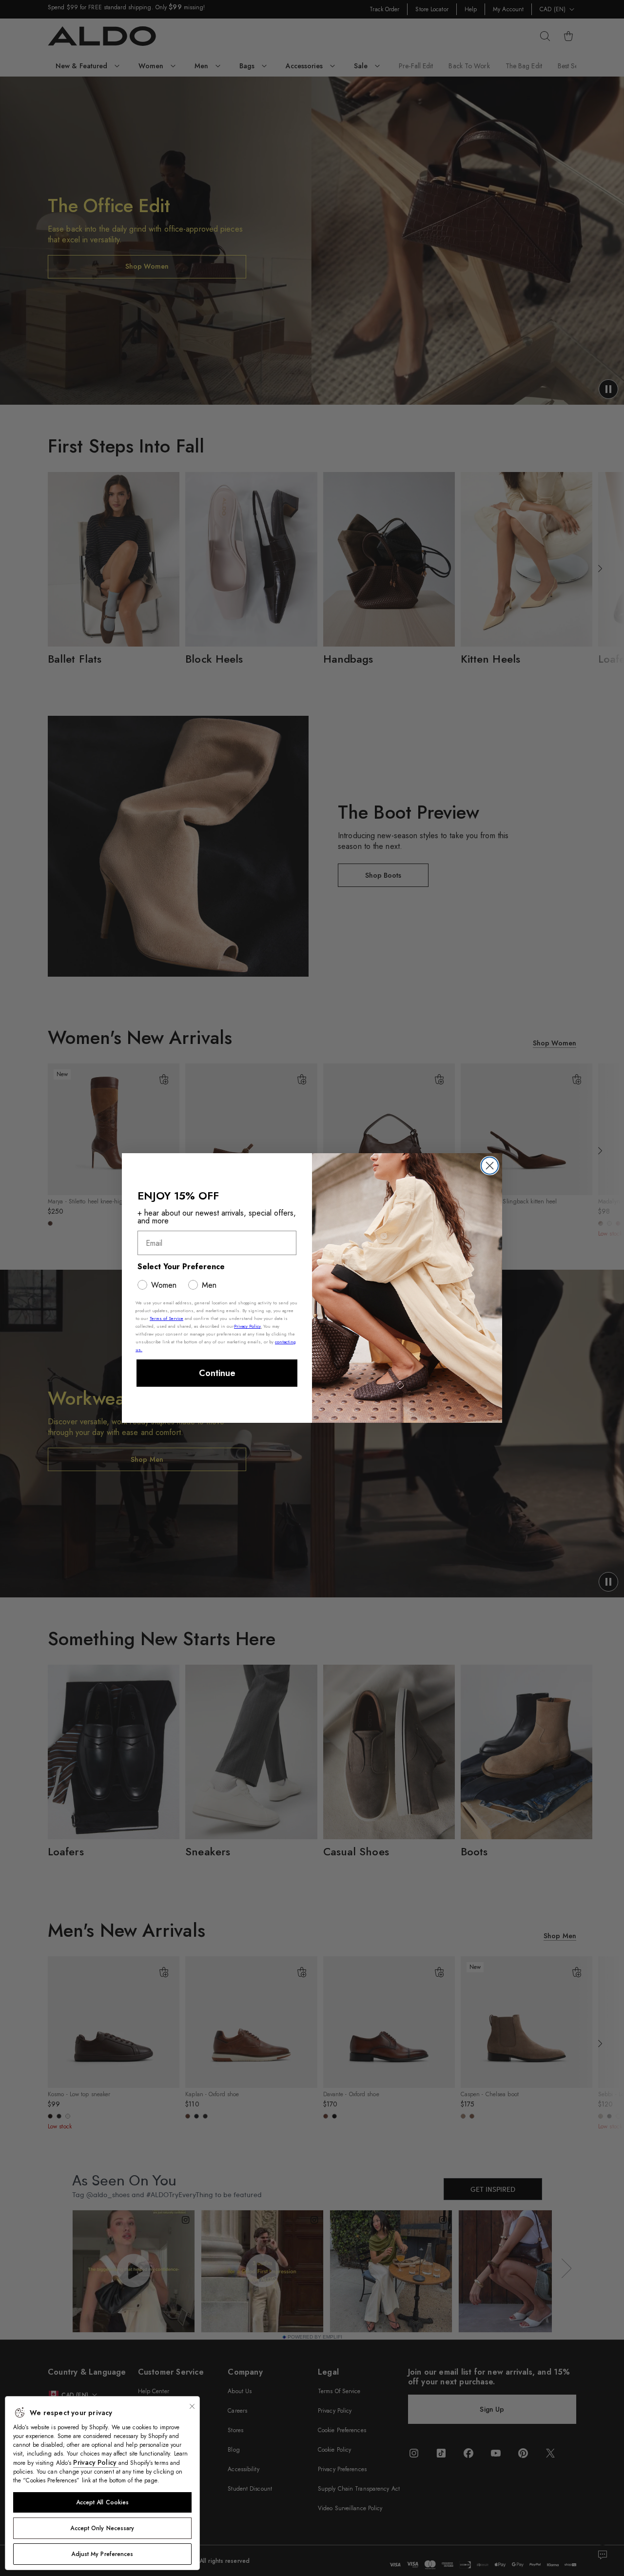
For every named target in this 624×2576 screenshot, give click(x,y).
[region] (102, 2483)
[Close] (192, 2406)
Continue (217, 1373)
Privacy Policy (96, 2462)
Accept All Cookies (103, 2502)
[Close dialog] (490, 1166)
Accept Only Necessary (102, 2528)
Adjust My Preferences (102, 2554)
